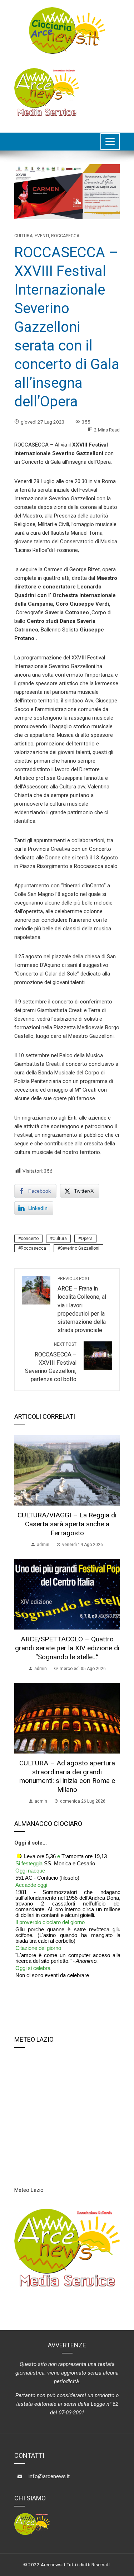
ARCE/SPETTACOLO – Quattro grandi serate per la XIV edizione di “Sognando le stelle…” (67, 1648)
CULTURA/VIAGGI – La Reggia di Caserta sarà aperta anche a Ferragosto (67, 1524)
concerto (30, 1239)
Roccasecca (65, 236)
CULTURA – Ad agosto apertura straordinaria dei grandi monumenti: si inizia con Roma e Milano (67, 1776)
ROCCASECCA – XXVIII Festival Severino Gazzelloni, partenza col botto (51, 1362)
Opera (87, 1239)
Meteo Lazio (29, 2190)
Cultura (23, 236)
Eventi (42, 236)
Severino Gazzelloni (80, 1248)
